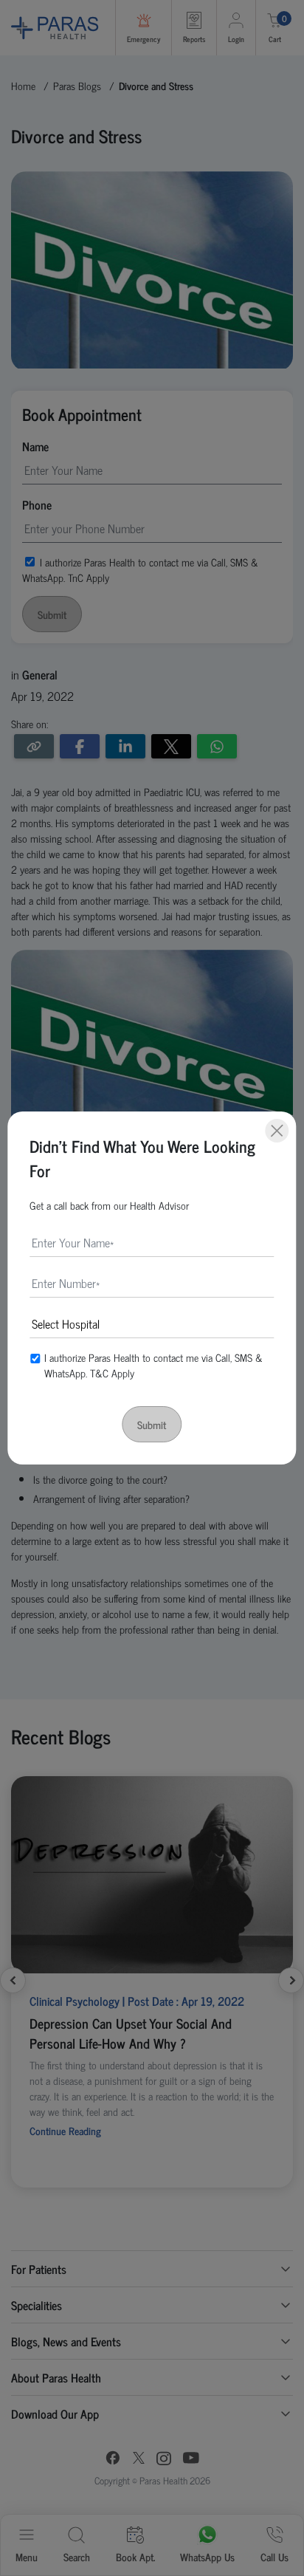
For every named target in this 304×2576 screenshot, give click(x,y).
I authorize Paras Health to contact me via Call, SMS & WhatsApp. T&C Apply (153, 1365)
